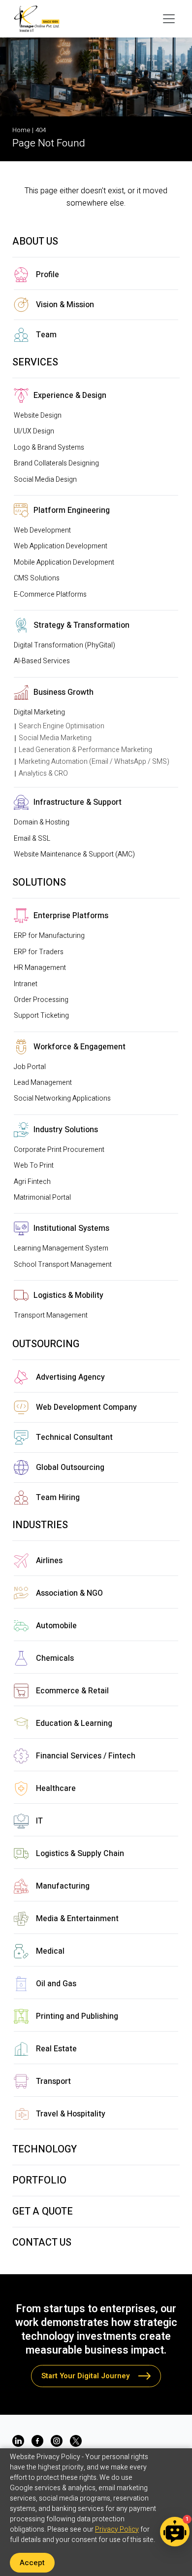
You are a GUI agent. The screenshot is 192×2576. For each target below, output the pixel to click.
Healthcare (56, 1789)
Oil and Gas (56, 1984)
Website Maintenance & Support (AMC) (74, 854)
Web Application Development (61, 546)
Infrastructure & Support (78, 802)
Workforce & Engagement (80, 1047)
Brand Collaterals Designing (56, 463)
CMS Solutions (37, 578)
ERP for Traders (39, 952)
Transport (53, 2081)
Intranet (26, 984)
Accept (32, 2563)
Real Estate (56, 2049)
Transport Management (51, 1315)
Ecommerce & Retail (72, 1691)
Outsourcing (46, 1344)
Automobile (56, 1626)
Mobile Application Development (64, 562)
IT (39, 1821)
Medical (50, 1951)
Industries (40, 1525)
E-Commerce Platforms (50, 594)
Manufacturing (63, 1886)
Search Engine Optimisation (62, 726)
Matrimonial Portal (42, 1198)
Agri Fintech (32, 1182)
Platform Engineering (72, 510)
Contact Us (42, 2242)
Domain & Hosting (42, 822)
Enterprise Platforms (71, 916)
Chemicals (55, 1658)
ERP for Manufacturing (49, 936)
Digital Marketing (39, 712)
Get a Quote (43, 2211)
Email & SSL (32, 839)
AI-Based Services (42, 661)
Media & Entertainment (77, 1919)
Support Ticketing (41, 1016)
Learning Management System (61, 1248)
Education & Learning (74, 1723)
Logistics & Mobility (68, 1295)
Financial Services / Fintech (86, 1756)
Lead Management (43, 1083)
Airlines (49, 1561)
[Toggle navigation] (169, 19)
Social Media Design (45, 480)
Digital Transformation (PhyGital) (64, 645)
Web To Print (34, 1165)
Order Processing (41, 1000)
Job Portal (30, 1067)
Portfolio (39, 2180)
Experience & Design (70, 395)
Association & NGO (69, 1593)
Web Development (42, 530)
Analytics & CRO (43, 773)
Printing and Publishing (77, 2016)
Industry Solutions (66, 1130)
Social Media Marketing (55, 738)
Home (21, 130)
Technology (45, 2149)
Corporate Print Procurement (59, 1150)
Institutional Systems (71, 1228)
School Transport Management (63, 1265)
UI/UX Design (34, 431)
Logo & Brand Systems (49, 447)
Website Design (38, 415)
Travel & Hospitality (71, 2114)
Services (35, 362)
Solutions (39, 882)
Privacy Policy (117, 2529)
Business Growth (64, 692)
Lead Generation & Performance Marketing (85, 750)
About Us (35, 241)
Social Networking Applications (62, 1098)
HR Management (40, 968)
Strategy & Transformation (81, 625)
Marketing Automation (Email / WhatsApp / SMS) (94, 762)
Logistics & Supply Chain (80, 1854)
